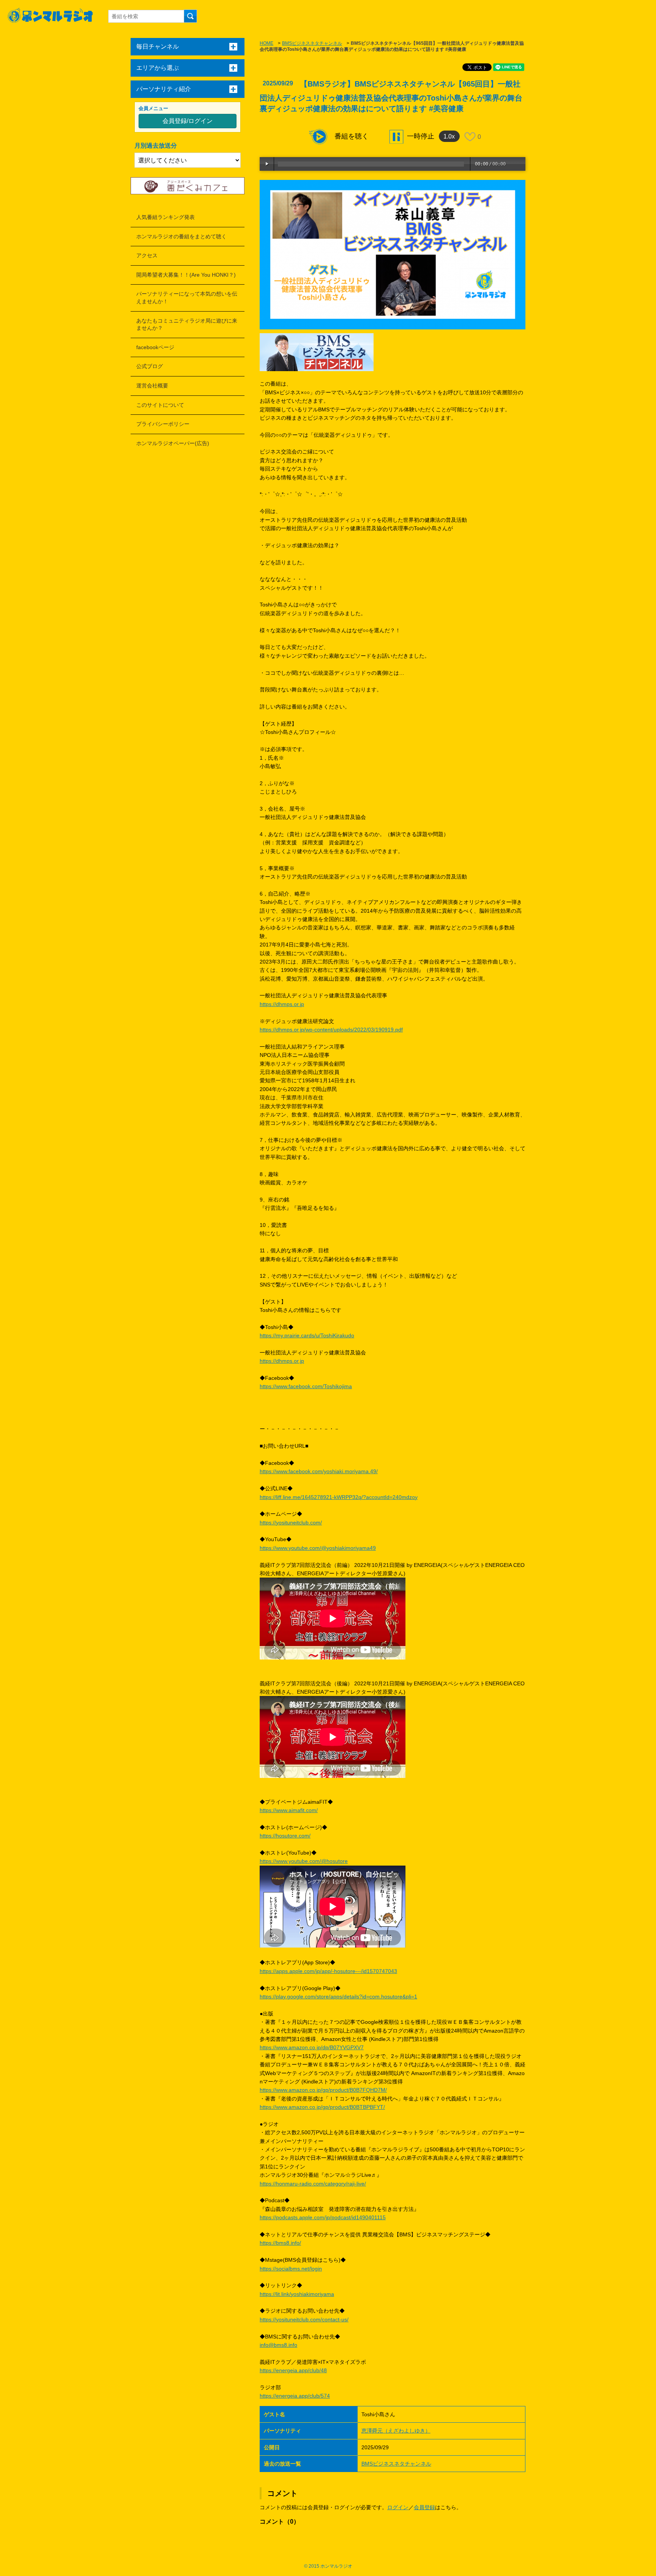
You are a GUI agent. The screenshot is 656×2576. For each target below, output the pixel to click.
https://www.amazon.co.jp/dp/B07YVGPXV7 (312, 2047)
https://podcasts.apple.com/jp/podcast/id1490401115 (323, 2217)
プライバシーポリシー (163, 424)
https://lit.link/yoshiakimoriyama (297, 2294)
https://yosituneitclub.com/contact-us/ (304, 2319)
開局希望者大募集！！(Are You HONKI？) (186, 275)
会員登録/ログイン (188, 121)
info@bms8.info (278, 2345)
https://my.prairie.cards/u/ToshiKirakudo (307, 1335)
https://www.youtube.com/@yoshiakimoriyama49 (318, 1548)
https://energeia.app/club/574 (295, 2396)
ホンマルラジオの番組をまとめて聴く (181, 236)
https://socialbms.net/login (291, 2269)
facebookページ (155, 347)
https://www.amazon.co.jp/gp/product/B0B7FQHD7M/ (323, 2090)
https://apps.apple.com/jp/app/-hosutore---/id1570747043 (328, 1971)
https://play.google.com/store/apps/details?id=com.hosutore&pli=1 (338, 1997)
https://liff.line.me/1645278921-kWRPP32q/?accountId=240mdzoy (339, 1497)
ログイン (398, 2507)
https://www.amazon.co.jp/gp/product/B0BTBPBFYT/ (322, 2107)
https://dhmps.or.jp (282, 1004)
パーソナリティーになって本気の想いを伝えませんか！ (187, 298)
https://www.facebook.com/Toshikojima (306, 1386)
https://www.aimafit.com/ (289, 1810)
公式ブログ (150, 366)
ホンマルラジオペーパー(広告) (173, 443)
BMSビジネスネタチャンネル (312, 43)
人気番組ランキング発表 (166, 217)
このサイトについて (160, 405)
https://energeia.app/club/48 (293, 2370)
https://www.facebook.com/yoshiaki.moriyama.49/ (319, 1471)
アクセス (147, 255)
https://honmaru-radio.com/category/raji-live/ (313, 2184)
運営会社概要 (152, 386)
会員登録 (424, 2507)
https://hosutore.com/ (285, 1836)
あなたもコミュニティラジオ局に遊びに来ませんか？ (187, 324)
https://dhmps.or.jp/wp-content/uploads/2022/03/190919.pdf (331, 1030)
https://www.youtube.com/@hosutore (304, 1861)
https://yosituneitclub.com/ (291, 1523)
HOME (266, 43)
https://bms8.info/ (280, 2243)
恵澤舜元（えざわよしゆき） (396, 2431)
